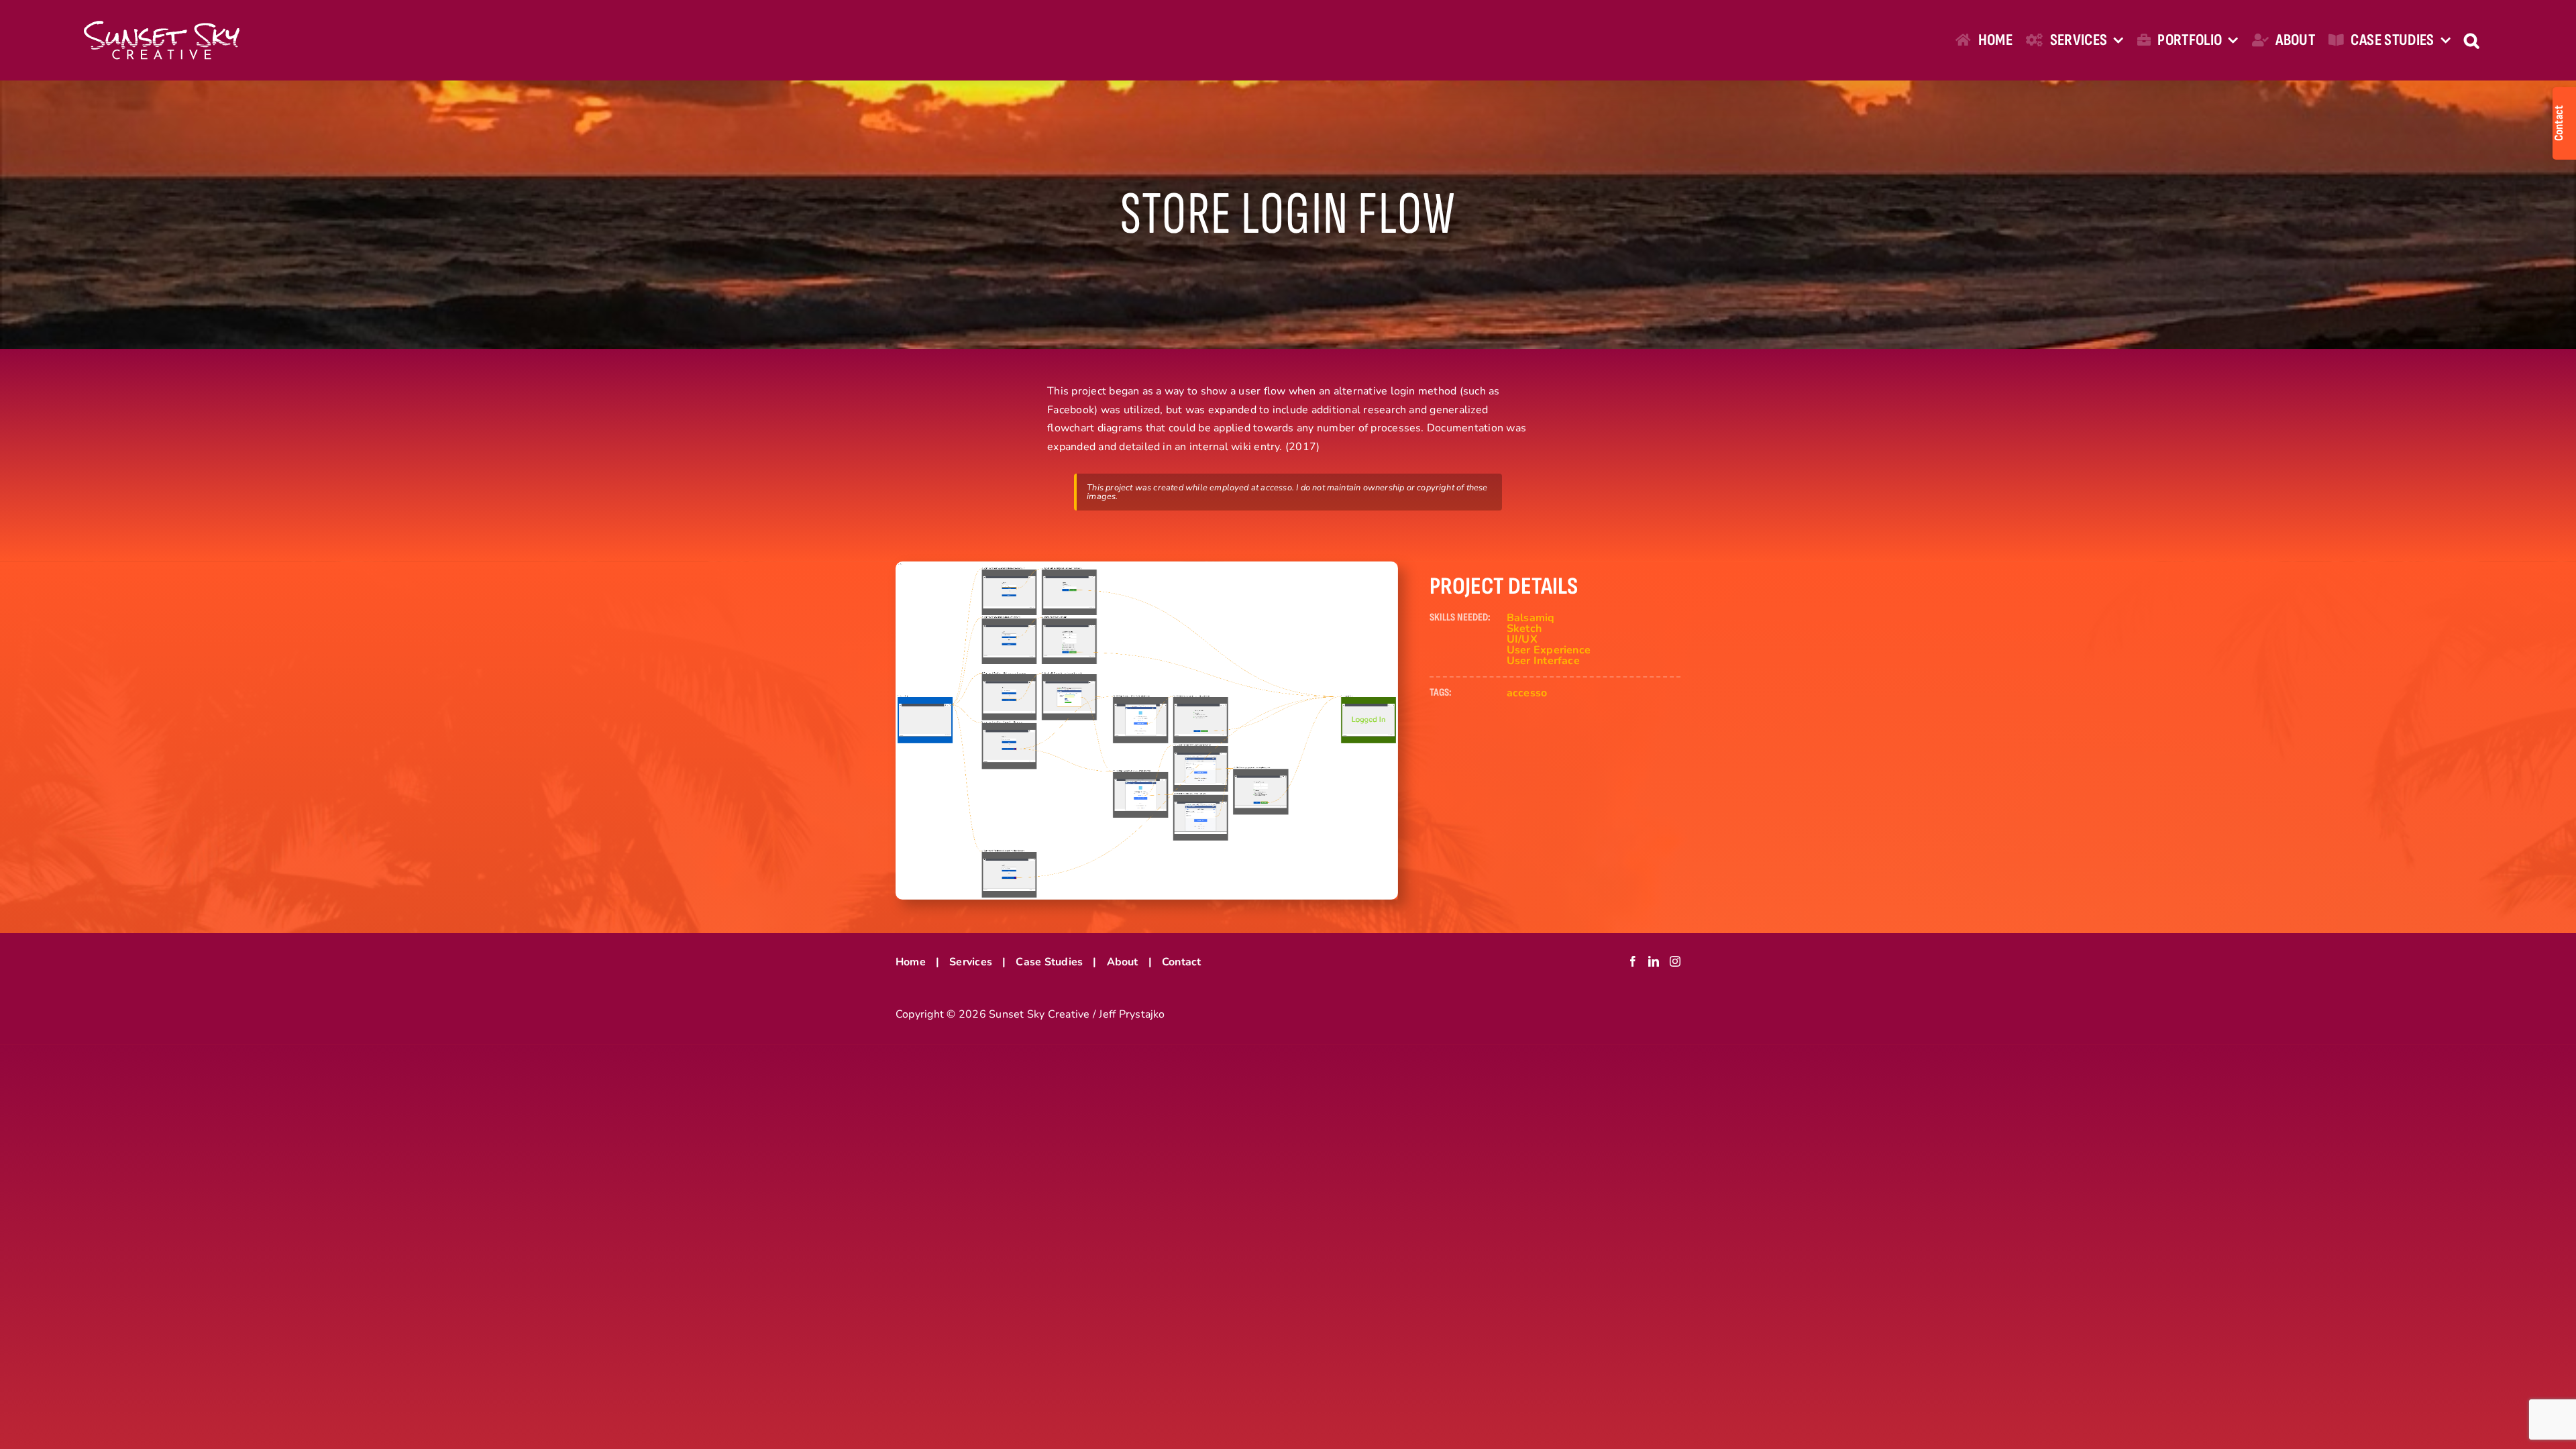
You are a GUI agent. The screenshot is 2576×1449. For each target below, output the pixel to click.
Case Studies (1049, 962)
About (1123, 962)
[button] (2471, 40)
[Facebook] (1633, 961)
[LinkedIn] (1654, 961)
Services (971, 962)
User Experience (1549, 650)
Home (911, 962)
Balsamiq (1531, 618)
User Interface (1543, 661)
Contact (1182, 962)
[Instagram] (1675, 961)
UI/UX (1522, 639)
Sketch (1524, 629)
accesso (1527, 693)
